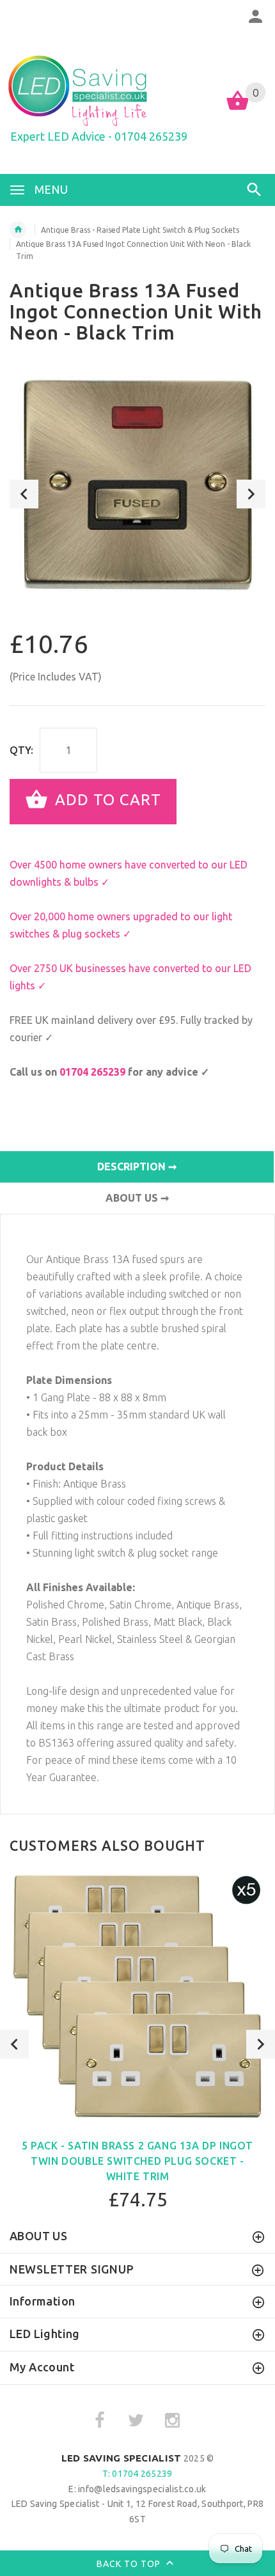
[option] (137, 484)
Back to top (130, 2564)
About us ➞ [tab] (137, 1198)
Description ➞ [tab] (137, 1166)
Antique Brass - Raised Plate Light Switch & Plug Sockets (140, 230)
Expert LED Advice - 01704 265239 (99, 136)
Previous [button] (24, 494)
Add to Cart (106, 800)
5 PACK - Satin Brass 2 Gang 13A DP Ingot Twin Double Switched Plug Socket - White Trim (137, 2161)
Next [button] (251, 494)
